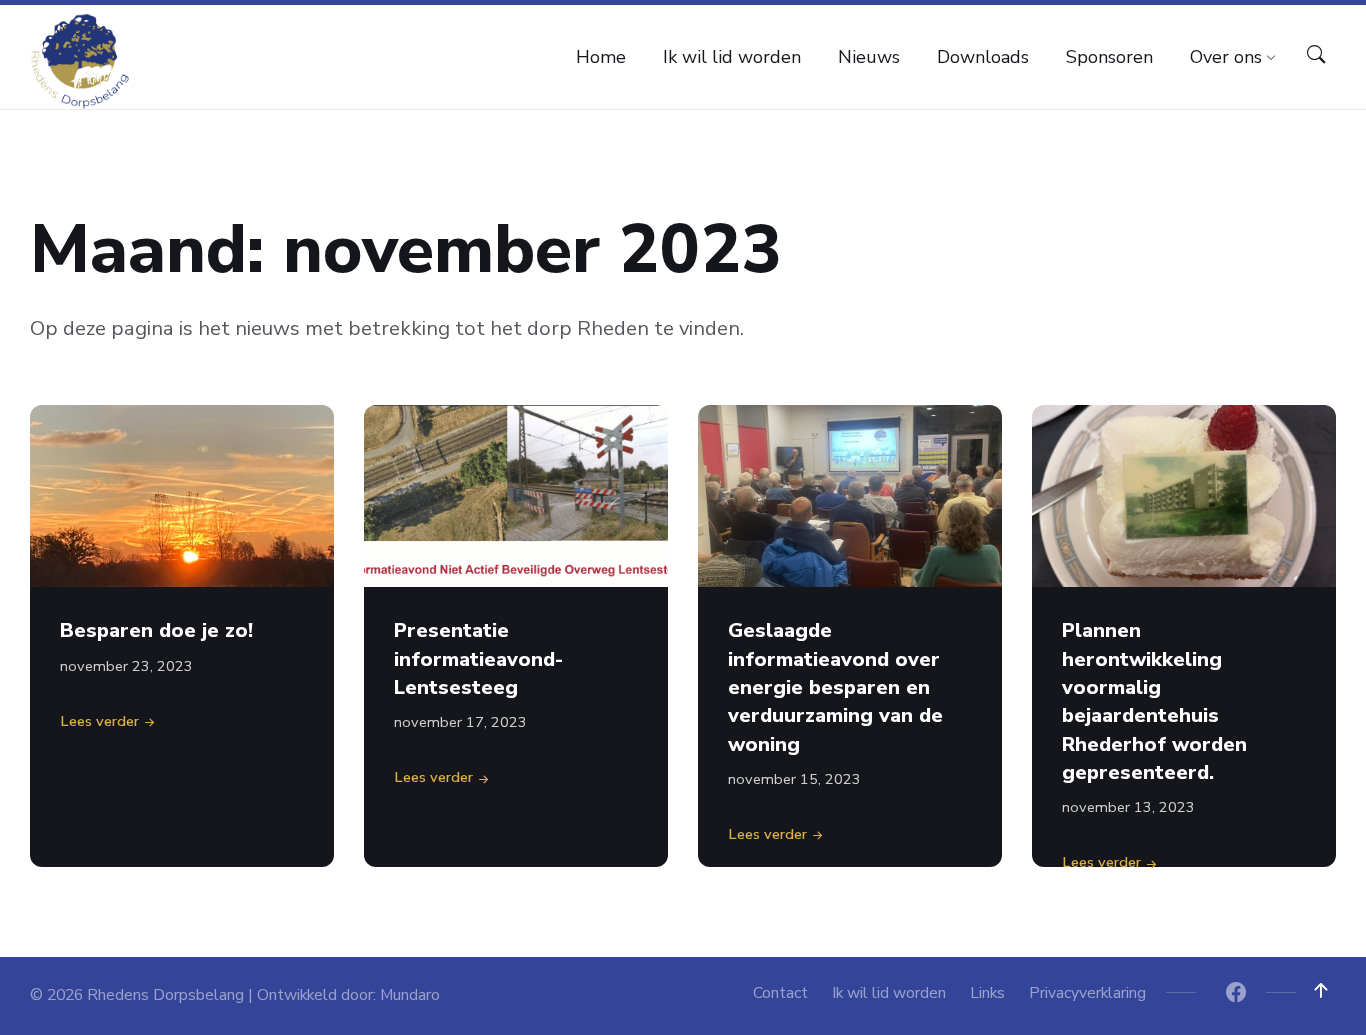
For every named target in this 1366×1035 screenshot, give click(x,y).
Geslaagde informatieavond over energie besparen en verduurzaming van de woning (835, 687)
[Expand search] (1316, 55)
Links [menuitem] (987, 993)
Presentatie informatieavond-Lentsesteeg (478, 659)
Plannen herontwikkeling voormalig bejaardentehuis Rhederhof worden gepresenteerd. (1154, 701)
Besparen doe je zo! (156, 630)
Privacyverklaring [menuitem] (1087, 993)
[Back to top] (1321, 991)
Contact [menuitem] (780, 993)
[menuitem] (601, 57)
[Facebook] (1236, 994)
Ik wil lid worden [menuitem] (889, 993)
